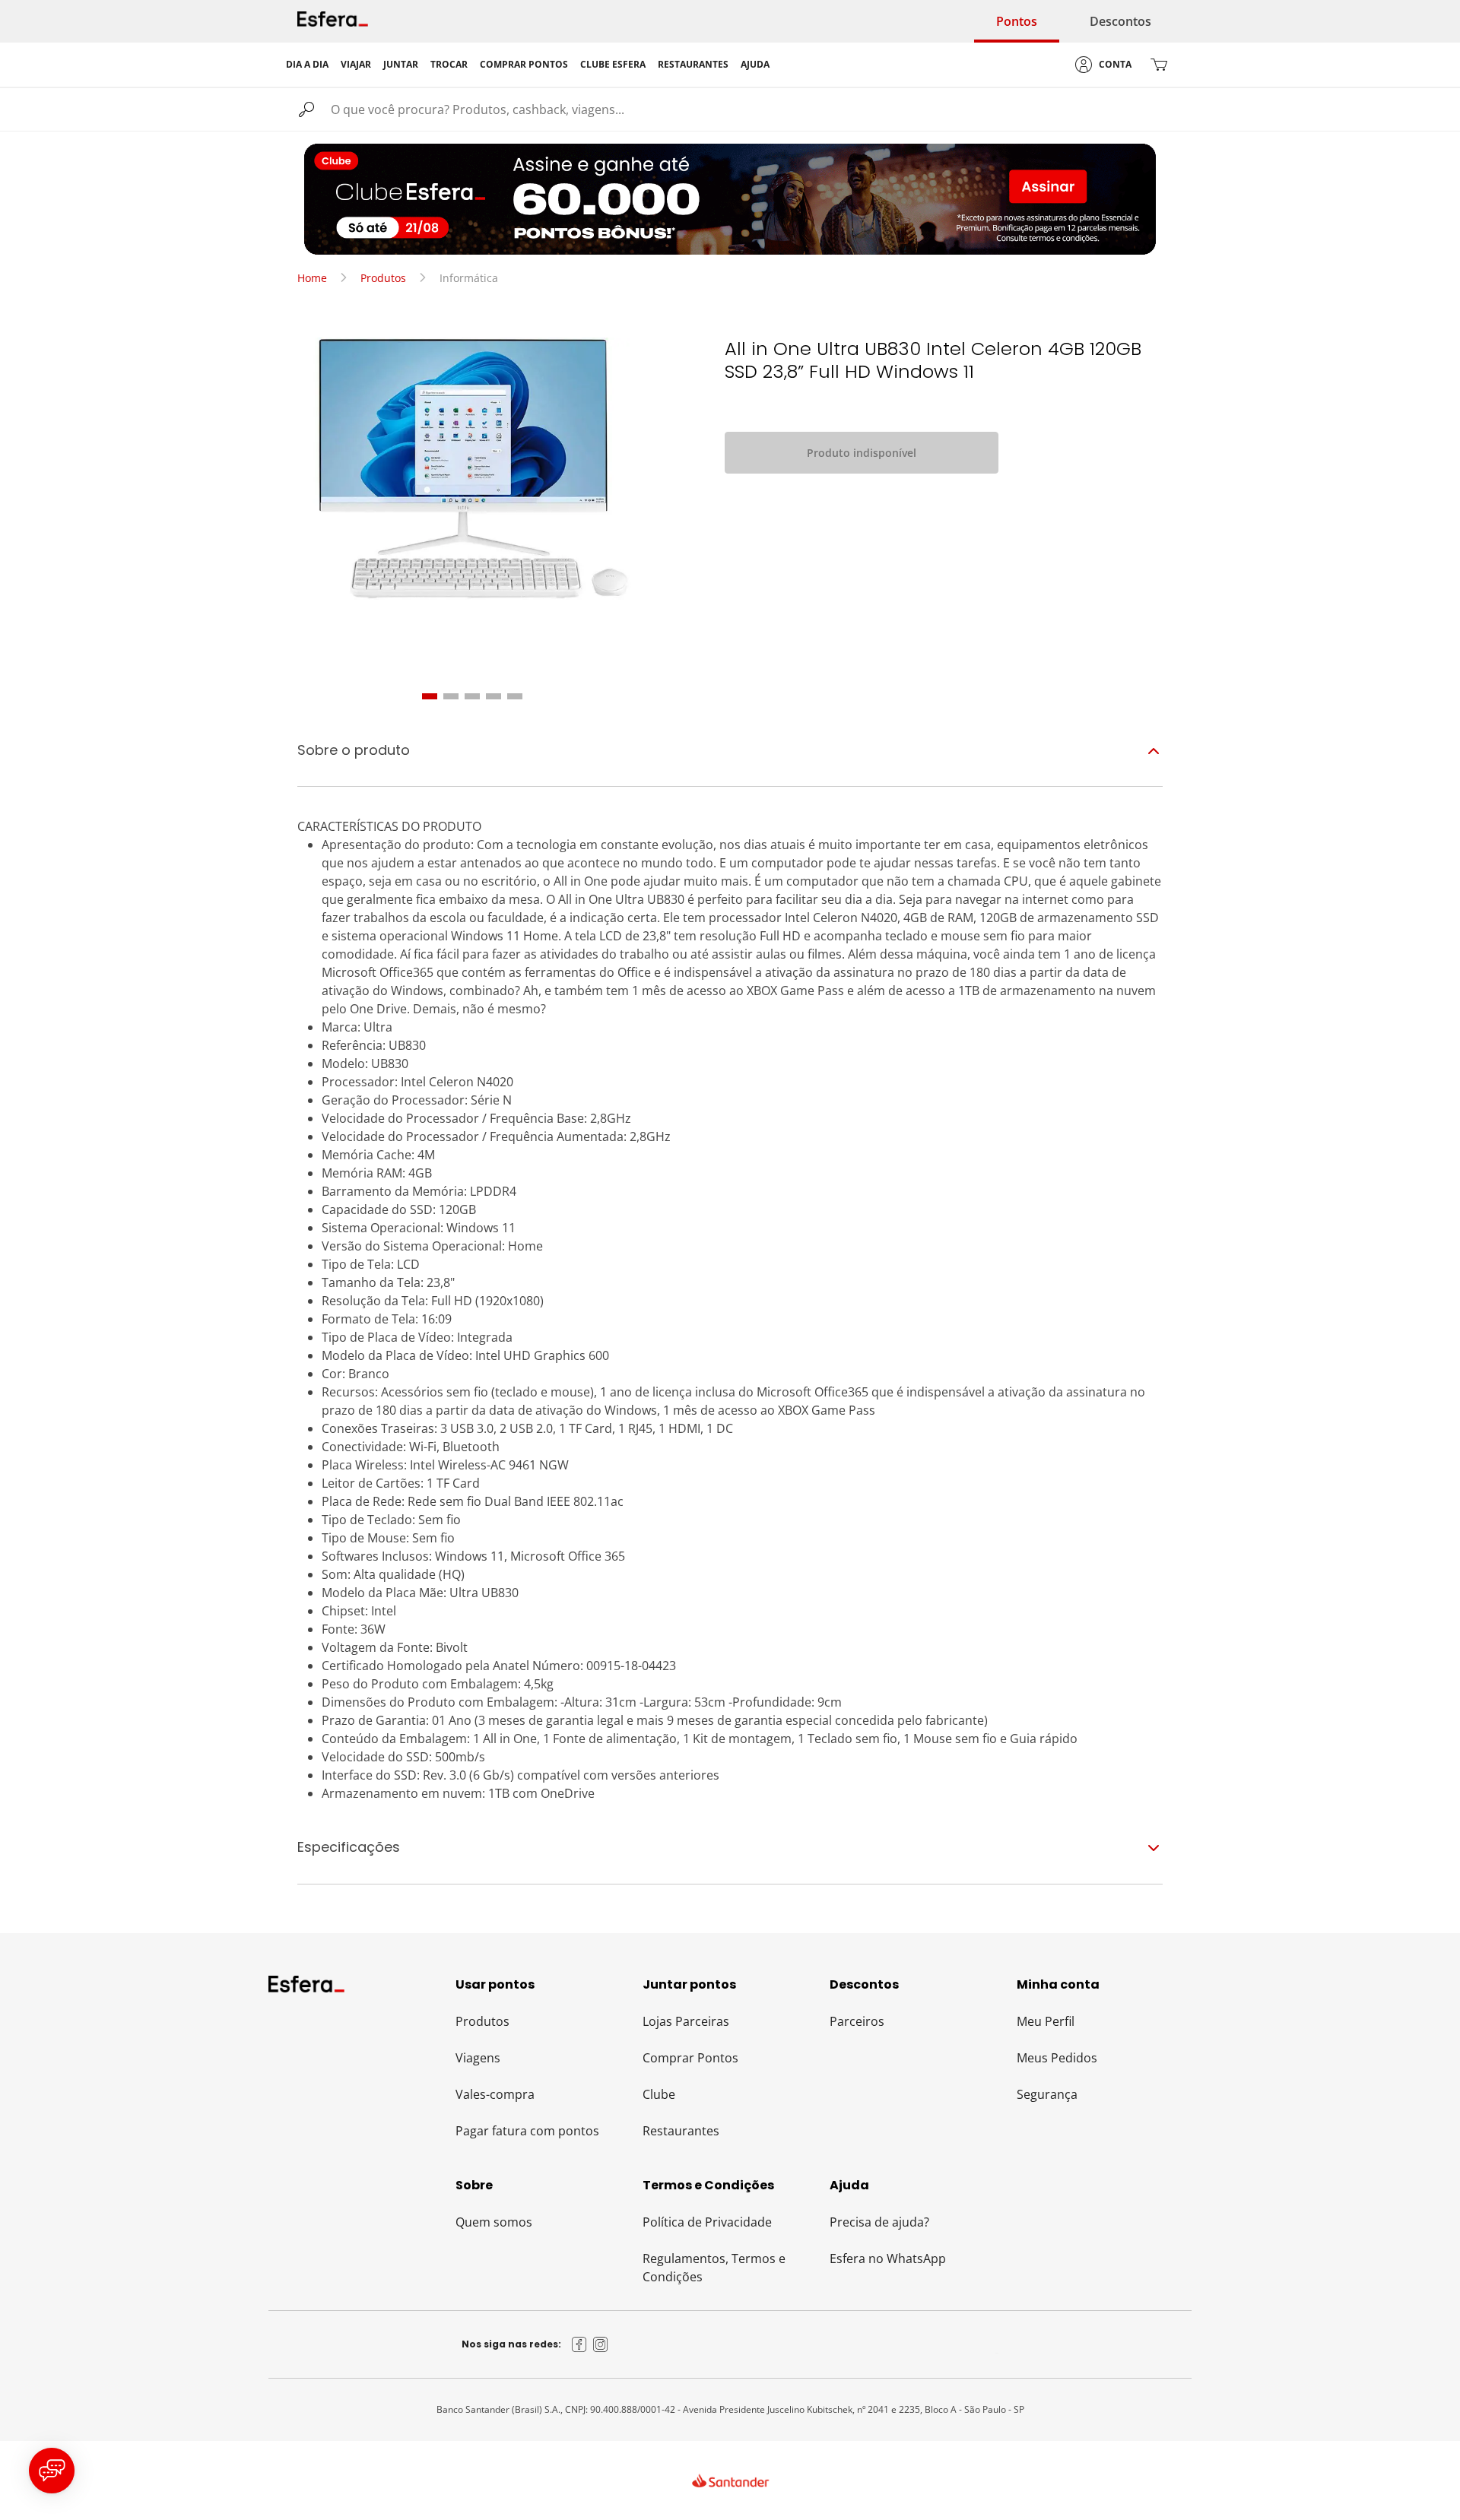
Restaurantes (681, 2131)
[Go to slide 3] (472, 696)
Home (312, 278)
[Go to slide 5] (515, 696)
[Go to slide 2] (451, 696)
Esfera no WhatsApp (888, 2258)
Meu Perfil (1046, 2021)
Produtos (383, 278)
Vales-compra (495, 2094)
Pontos (1017, 21)
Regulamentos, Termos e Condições (714, 2268)
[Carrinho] (1159, 65)
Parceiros (857, 2021)
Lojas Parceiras (686, 2021)
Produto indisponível (862, 453)
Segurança (1047, 2094)
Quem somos (494, 2222)
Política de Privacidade (707, 2222)
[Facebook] (579, 2344)
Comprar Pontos (690, 2058)
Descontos (1120, 21)
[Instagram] (601, 2344)
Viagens (478, 2058)
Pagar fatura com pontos (527, 2131)
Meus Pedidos (1057, 2058)
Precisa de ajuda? (879, 2222)
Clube (659, 2094)
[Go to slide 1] (430, 696)
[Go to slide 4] (494, 696)
